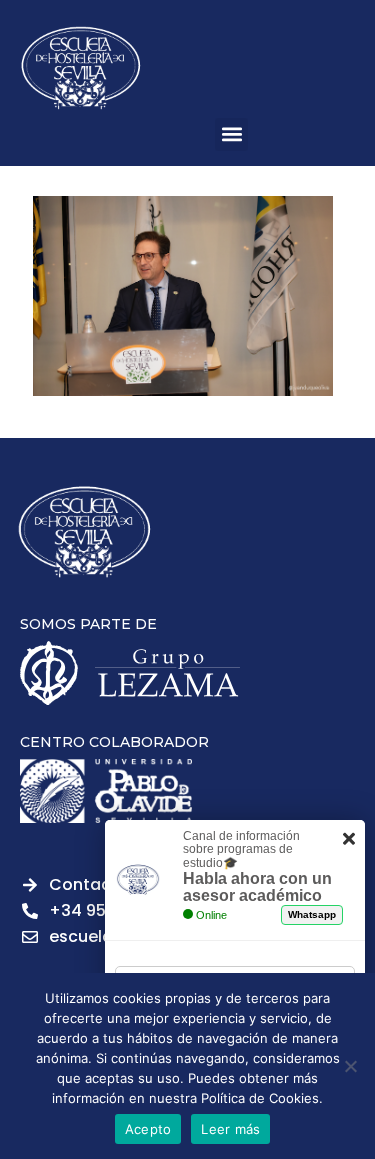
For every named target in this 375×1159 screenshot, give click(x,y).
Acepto (148, 1129)
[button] (231, 134)
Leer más (230, 1129)
